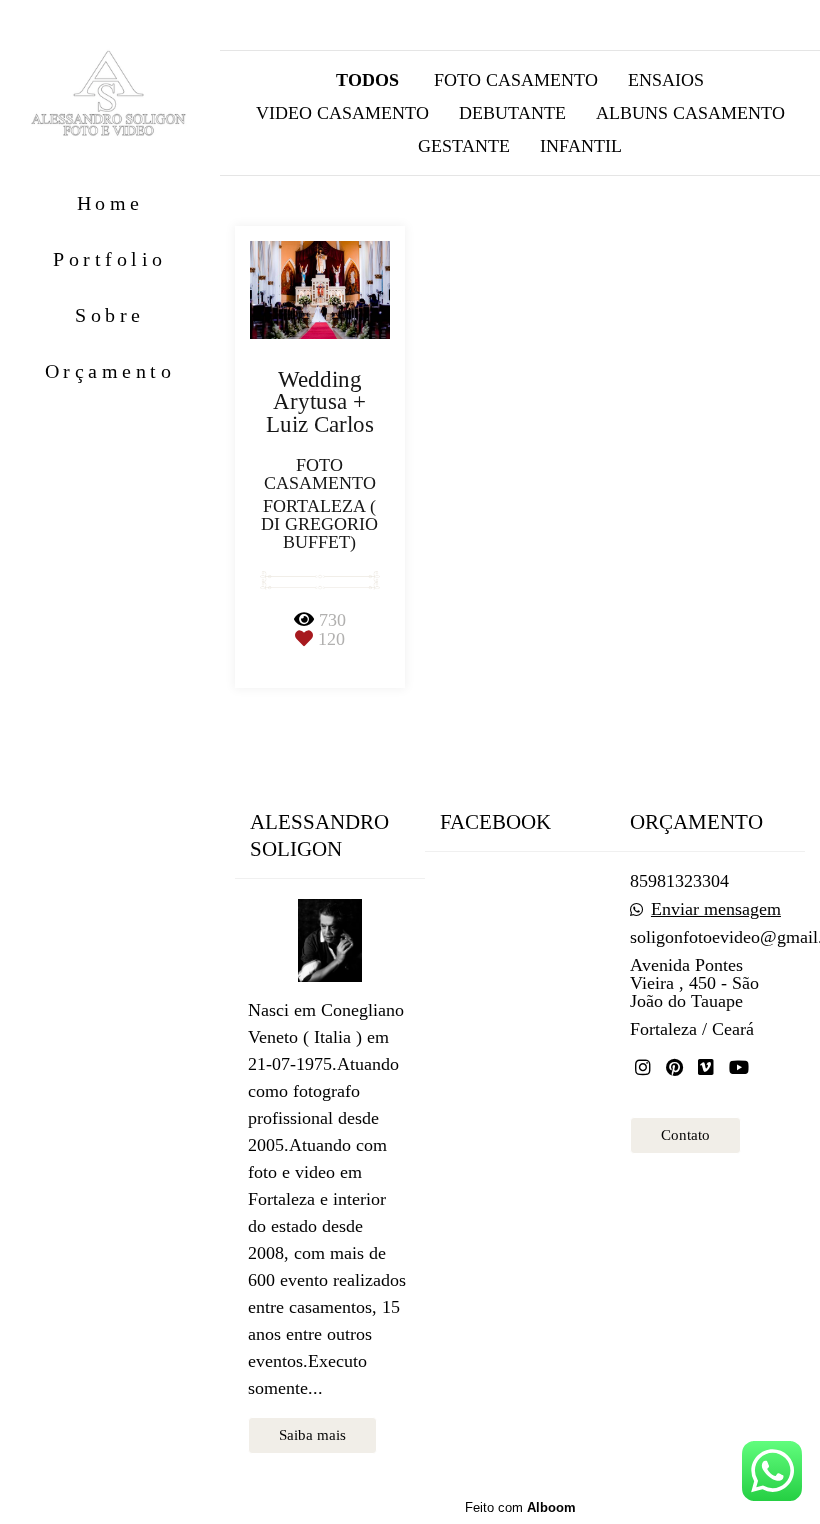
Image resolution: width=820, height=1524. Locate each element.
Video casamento (342, 113)
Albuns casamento (690, 113)
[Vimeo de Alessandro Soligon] (706, 1067)
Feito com (520, 1507)
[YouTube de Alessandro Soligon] (739, 1067)
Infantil (581, 146)
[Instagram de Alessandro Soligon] (643, 1067)
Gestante (464, 146)
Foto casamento (516, 80)
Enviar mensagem (716, 909)
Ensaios (666, 80)
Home (110, 203)
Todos (367, 80)
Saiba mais (312, 1435)
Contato (685, 1135)
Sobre (110, 315)
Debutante (512, 113)
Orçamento (110, 371)
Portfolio (110, 259)
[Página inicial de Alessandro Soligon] (110, 95)
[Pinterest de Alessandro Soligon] (674, 1067)
